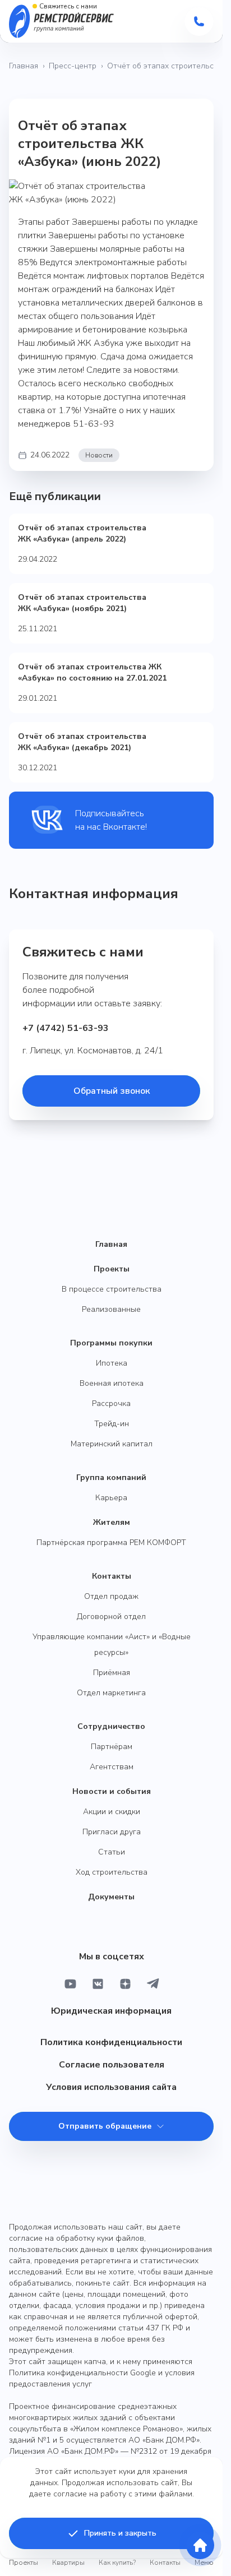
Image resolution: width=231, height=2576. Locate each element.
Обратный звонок (112, 1091)
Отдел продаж (111, 1596)
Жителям (112, 1522)
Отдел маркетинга (111, 1693)
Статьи (112, 1852)
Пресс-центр (73, 66)
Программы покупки (111, 1343)
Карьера (111, 1498)
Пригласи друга (112, 1832)
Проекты (112, 1269)
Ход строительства (112, 1872)
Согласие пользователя (112, 2065)
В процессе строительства (112, 1289)
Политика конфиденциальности (111, 2042)
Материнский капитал (112, 1444)
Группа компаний (111, 1477)
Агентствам (112, 1767)
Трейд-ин (112, 1424)
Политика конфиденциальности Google (82, 2373)
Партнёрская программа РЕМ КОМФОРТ (111, 1543)
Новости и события (112, 1791)
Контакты (112, 1576)
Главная (24, 66)
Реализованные (111, 1309)
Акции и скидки (112, 1812)
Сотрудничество (111, 1726)
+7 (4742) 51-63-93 (66, 1028)
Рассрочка (111, 1403)
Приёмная (112, 1673)
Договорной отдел (111, 1617)
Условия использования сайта (111, 2087)
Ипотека (112, 1363)
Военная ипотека (112, 1383)
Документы (111, 1897)
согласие (70, 2494)
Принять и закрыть (120, 2533)
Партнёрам (112, 1747)
